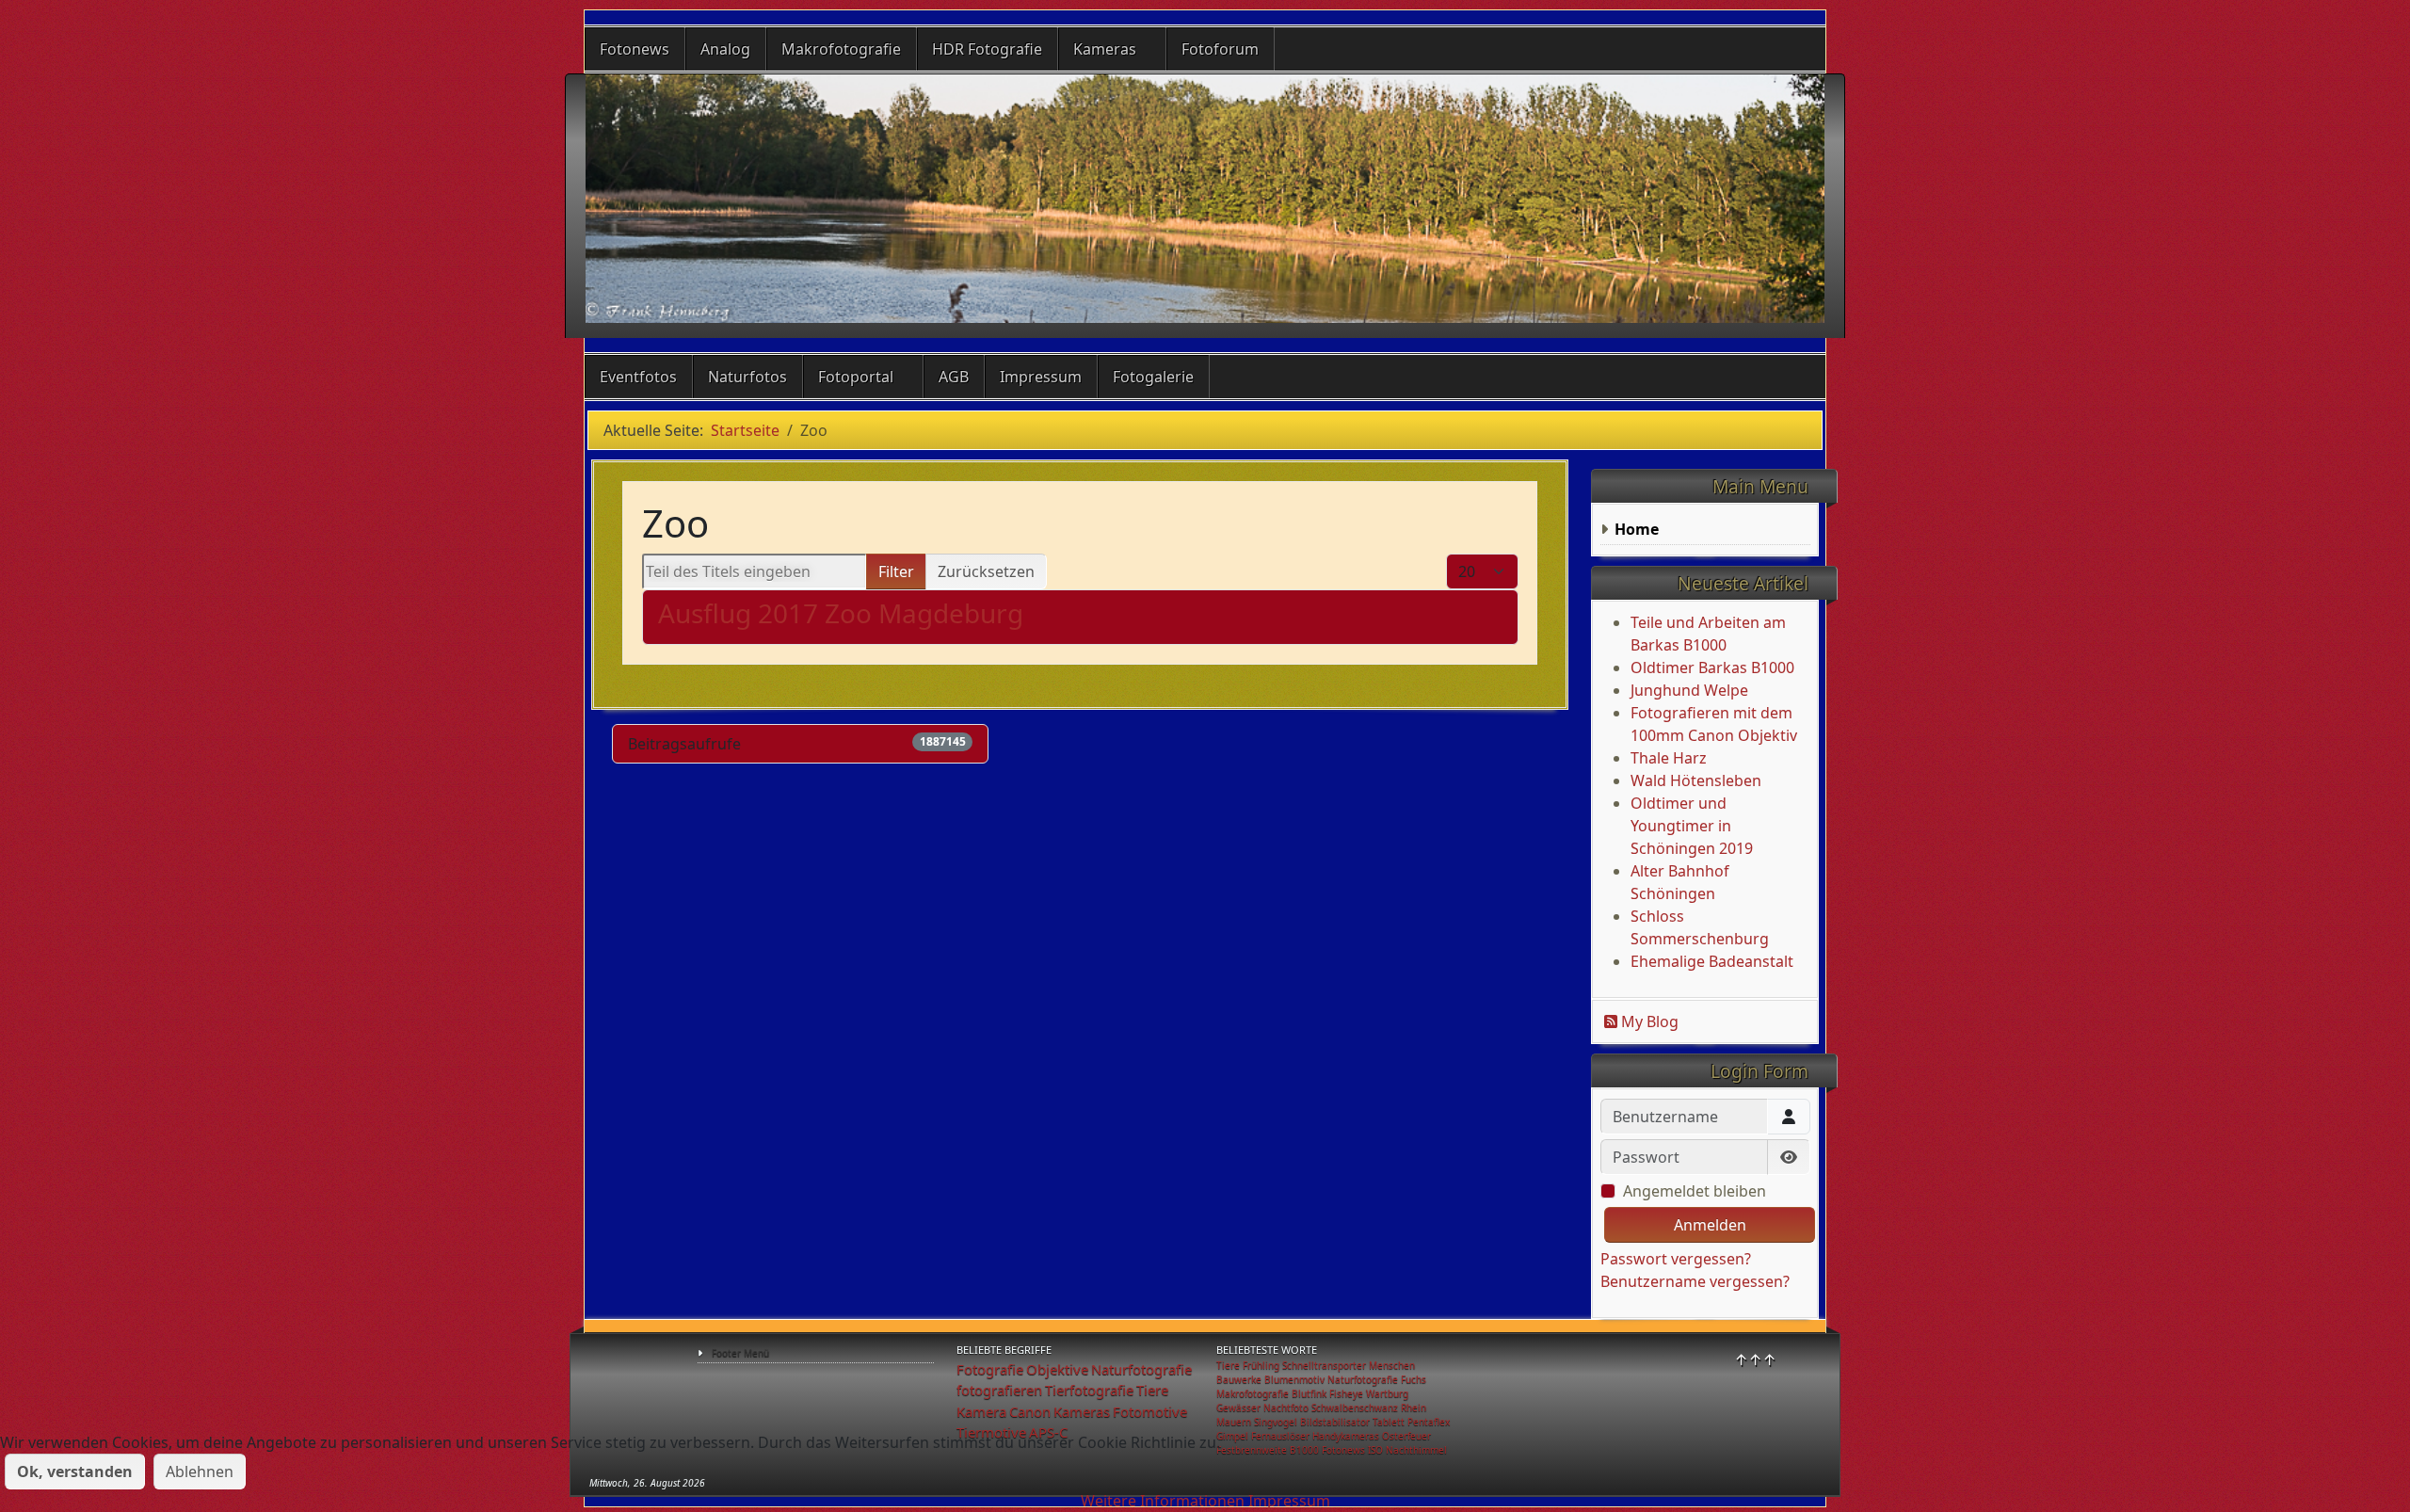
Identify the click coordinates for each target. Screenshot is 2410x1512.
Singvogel (1276, 1422)
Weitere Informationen (1163, 1501)
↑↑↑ (1755, 1359)
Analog (725, 49)
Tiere (1152, 1390)
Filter (896, 571)
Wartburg (1387, 1393)
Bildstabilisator (1335, 1422)
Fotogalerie (1153, 377)
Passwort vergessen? (1676, 1259)
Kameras (1105, 49)
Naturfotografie (1141, 1369)
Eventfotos (638, 377)
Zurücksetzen (986, 571)
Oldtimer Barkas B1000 (1712, 668)
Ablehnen (200, 1472)
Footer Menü (740, 1353)
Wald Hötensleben (1696, 780)
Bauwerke (1239, 1379)
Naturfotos (747, 377)
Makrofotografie (841, 49)
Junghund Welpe (1689, 690)
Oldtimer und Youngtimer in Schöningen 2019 (1692, 826)
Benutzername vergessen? (1695, 1281)
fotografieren (999, 1390)
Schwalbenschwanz (1355, 1407)
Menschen (1392, 1365)
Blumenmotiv (1294, 1379)
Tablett (1389, 1422)
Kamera (981, 1411)
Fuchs (1414, 1379)
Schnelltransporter (1324, 1365)
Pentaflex (1429, 1422)
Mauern (1234, 1422)
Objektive (1057, 1369)
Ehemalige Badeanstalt (1712, 961)
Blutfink (1309, 1393)
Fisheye (1346, 1393)
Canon (1030, 1411)
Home (1637, 529)
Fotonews (635, 49)
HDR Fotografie (987, 49)
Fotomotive (1150, 1411)
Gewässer (1238, 1407)
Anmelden (1710, 1225)
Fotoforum (1220, 49)
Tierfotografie (1089, 1390)
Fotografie (990, 1369)
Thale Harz (1669, 758)
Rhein (1414, 1407)
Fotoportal (856, 377)
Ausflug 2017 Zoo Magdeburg (841, 613)
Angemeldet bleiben (1695, 1191)
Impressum (1041, 377)
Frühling (1261, 1365)
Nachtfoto (1286, 1407)
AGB (954, 377)
